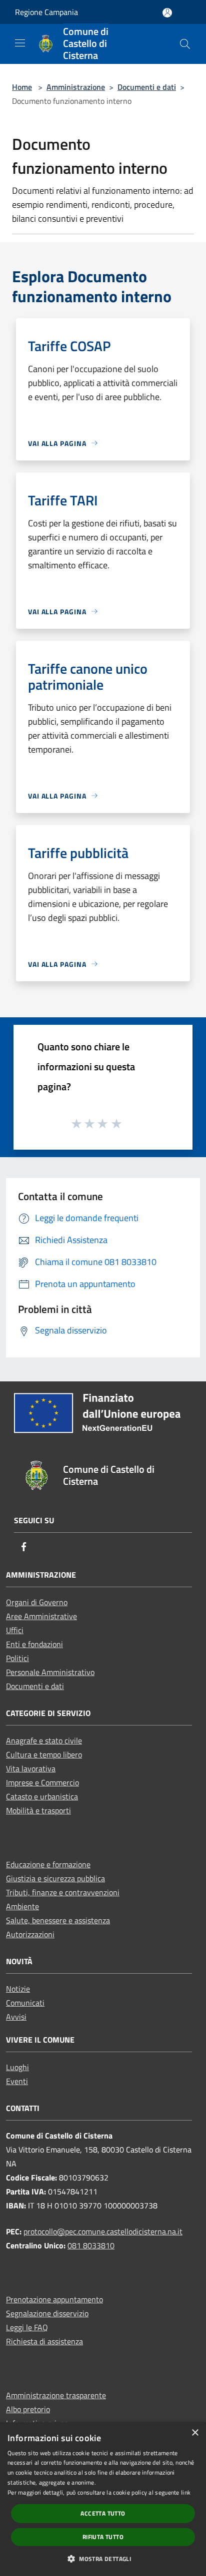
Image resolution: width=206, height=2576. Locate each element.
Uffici (15, 1630)
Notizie (18, 1989)
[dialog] (103, 2499)
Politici (17, 1658)
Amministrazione (76, 87)
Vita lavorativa (31, 1768)
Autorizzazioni (30, 1934)
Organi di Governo (37, 1602)
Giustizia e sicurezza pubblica (55, 1878)
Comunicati (25, 2003)
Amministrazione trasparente (56, 2395)
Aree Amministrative (41, 1616)
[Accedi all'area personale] (167, 13)
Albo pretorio (28, 2409)
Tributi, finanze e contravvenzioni (63, 1892)
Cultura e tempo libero (44, 1754)
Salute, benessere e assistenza (58, 1920)
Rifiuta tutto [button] (103, 2537)
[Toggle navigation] (20, 43)
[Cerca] (185, 44)
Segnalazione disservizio (47, 2313)
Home (22, 87)
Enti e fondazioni (34, 1644)
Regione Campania (46, 12)
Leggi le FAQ (27, 2327)
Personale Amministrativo (50, 1672)
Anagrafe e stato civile (44, 1740)
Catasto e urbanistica (42, 1796)
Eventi (17, 2081)
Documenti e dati (147, 87)
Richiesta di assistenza (44, 2341)
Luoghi (17, 2067)
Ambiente (22, 1906)
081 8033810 (91, 2245)
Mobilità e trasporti (38, 1810)
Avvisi (16, 2017)
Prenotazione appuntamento (54, 2299)
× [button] (195, 2433)
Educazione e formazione (48, 1864)
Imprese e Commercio (42, 1782)
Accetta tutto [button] (103, 2513)
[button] (103, 2559)
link (186, 2492)
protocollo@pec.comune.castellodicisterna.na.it (103, 2231)
